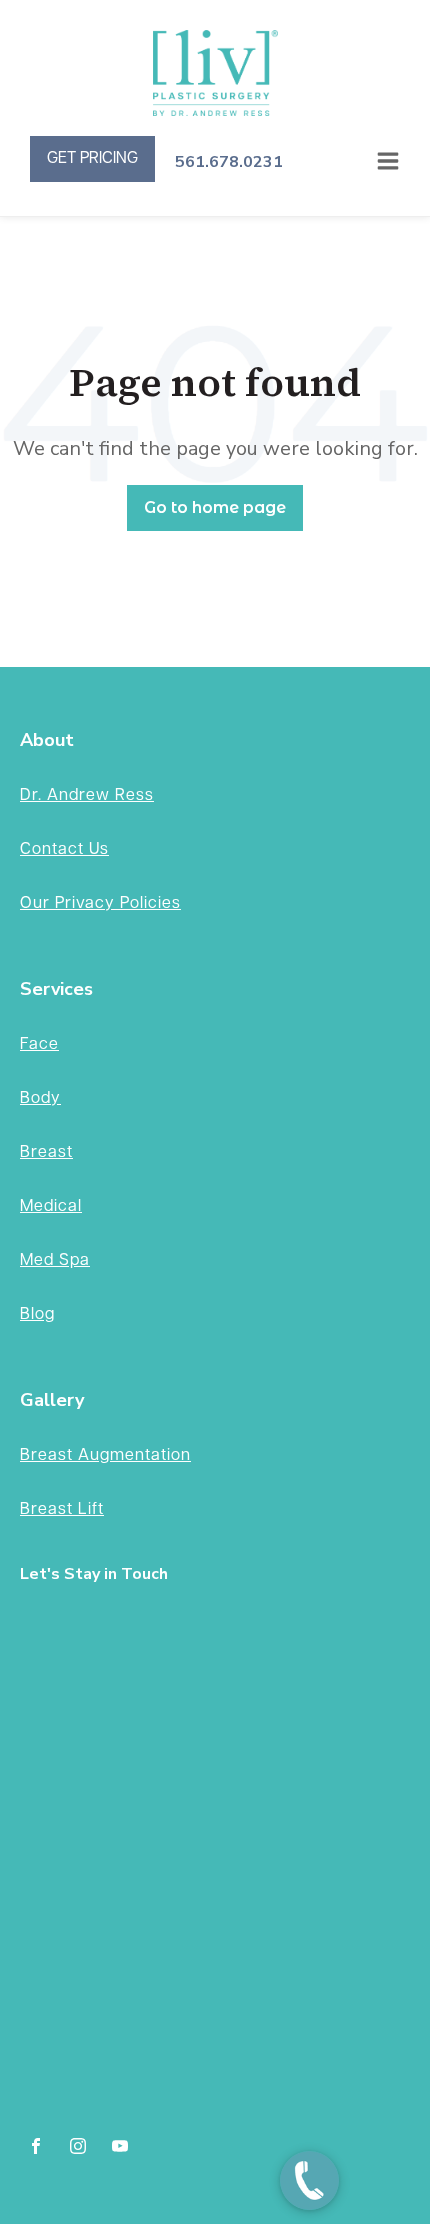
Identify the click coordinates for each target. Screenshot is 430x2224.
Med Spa (55, 1260)
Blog (37, 1314)
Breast (46, 1152)
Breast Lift (62, 1509)
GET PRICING (92, 158)
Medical (51, 1206)
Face (39, 1044)
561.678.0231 (229, 162)
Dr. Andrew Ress (87, 795)
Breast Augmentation (105, 1455)
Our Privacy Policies (100, 903)
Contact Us (64, 849)
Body (40, 1098)
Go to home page (215, 507)
